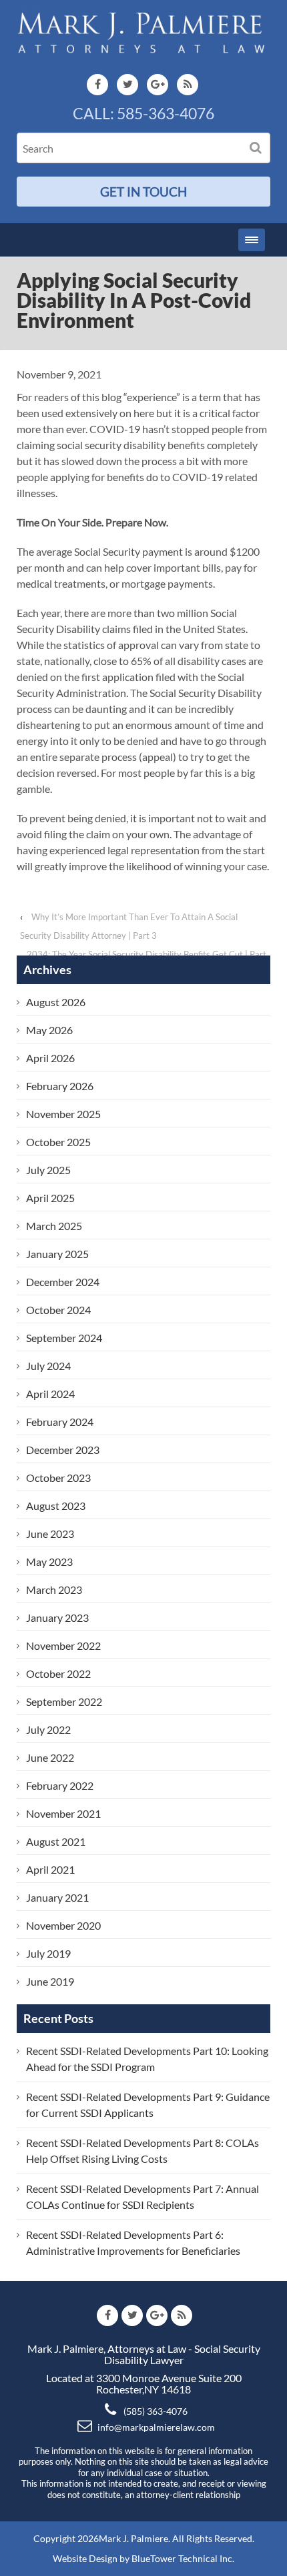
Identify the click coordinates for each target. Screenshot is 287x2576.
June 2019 (50, 1981)
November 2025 (63, 1114)
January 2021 (57, 1897)
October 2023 (58, 1478)
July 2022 (48, 1729)
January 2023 (57, 1617)
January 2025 (57, 1254)
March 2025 (54, 1226)
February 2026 (60, 1086)
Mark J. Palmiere (133, 2538)
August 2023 (56, 1506)
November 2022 (63, 1645)
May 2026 (49, 1030)
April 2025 (50, 1198)
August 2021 (56, 1841)
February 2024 (60, 1422)
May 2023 (49, 1562)
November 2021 (63, 1813)
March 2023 (54, 1590)
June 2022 (50, 1757)
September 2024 (64, 1338)
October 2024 (58, 1310)
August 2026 (56, 1002)
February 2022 (60, 1785)
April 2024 (50, 1394)
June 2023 (50, 1534)
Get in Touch (143, 192)
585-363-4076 (166, 113)
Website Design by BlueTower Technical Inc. (143, 2558)
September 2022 (64, 1701)
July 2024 (48, 1366)
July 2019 (48, 1953)
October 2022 (58, 1673)
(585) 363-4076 (156, 2411)
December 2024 (63, 1282)
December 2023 (63, 1450)
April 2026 (50, 1058)
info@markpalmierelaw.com (156, 2427)
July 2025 (48, 1170)
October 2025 (58, 1142)
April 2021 (50, 1869)
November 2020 (63, 1925)
